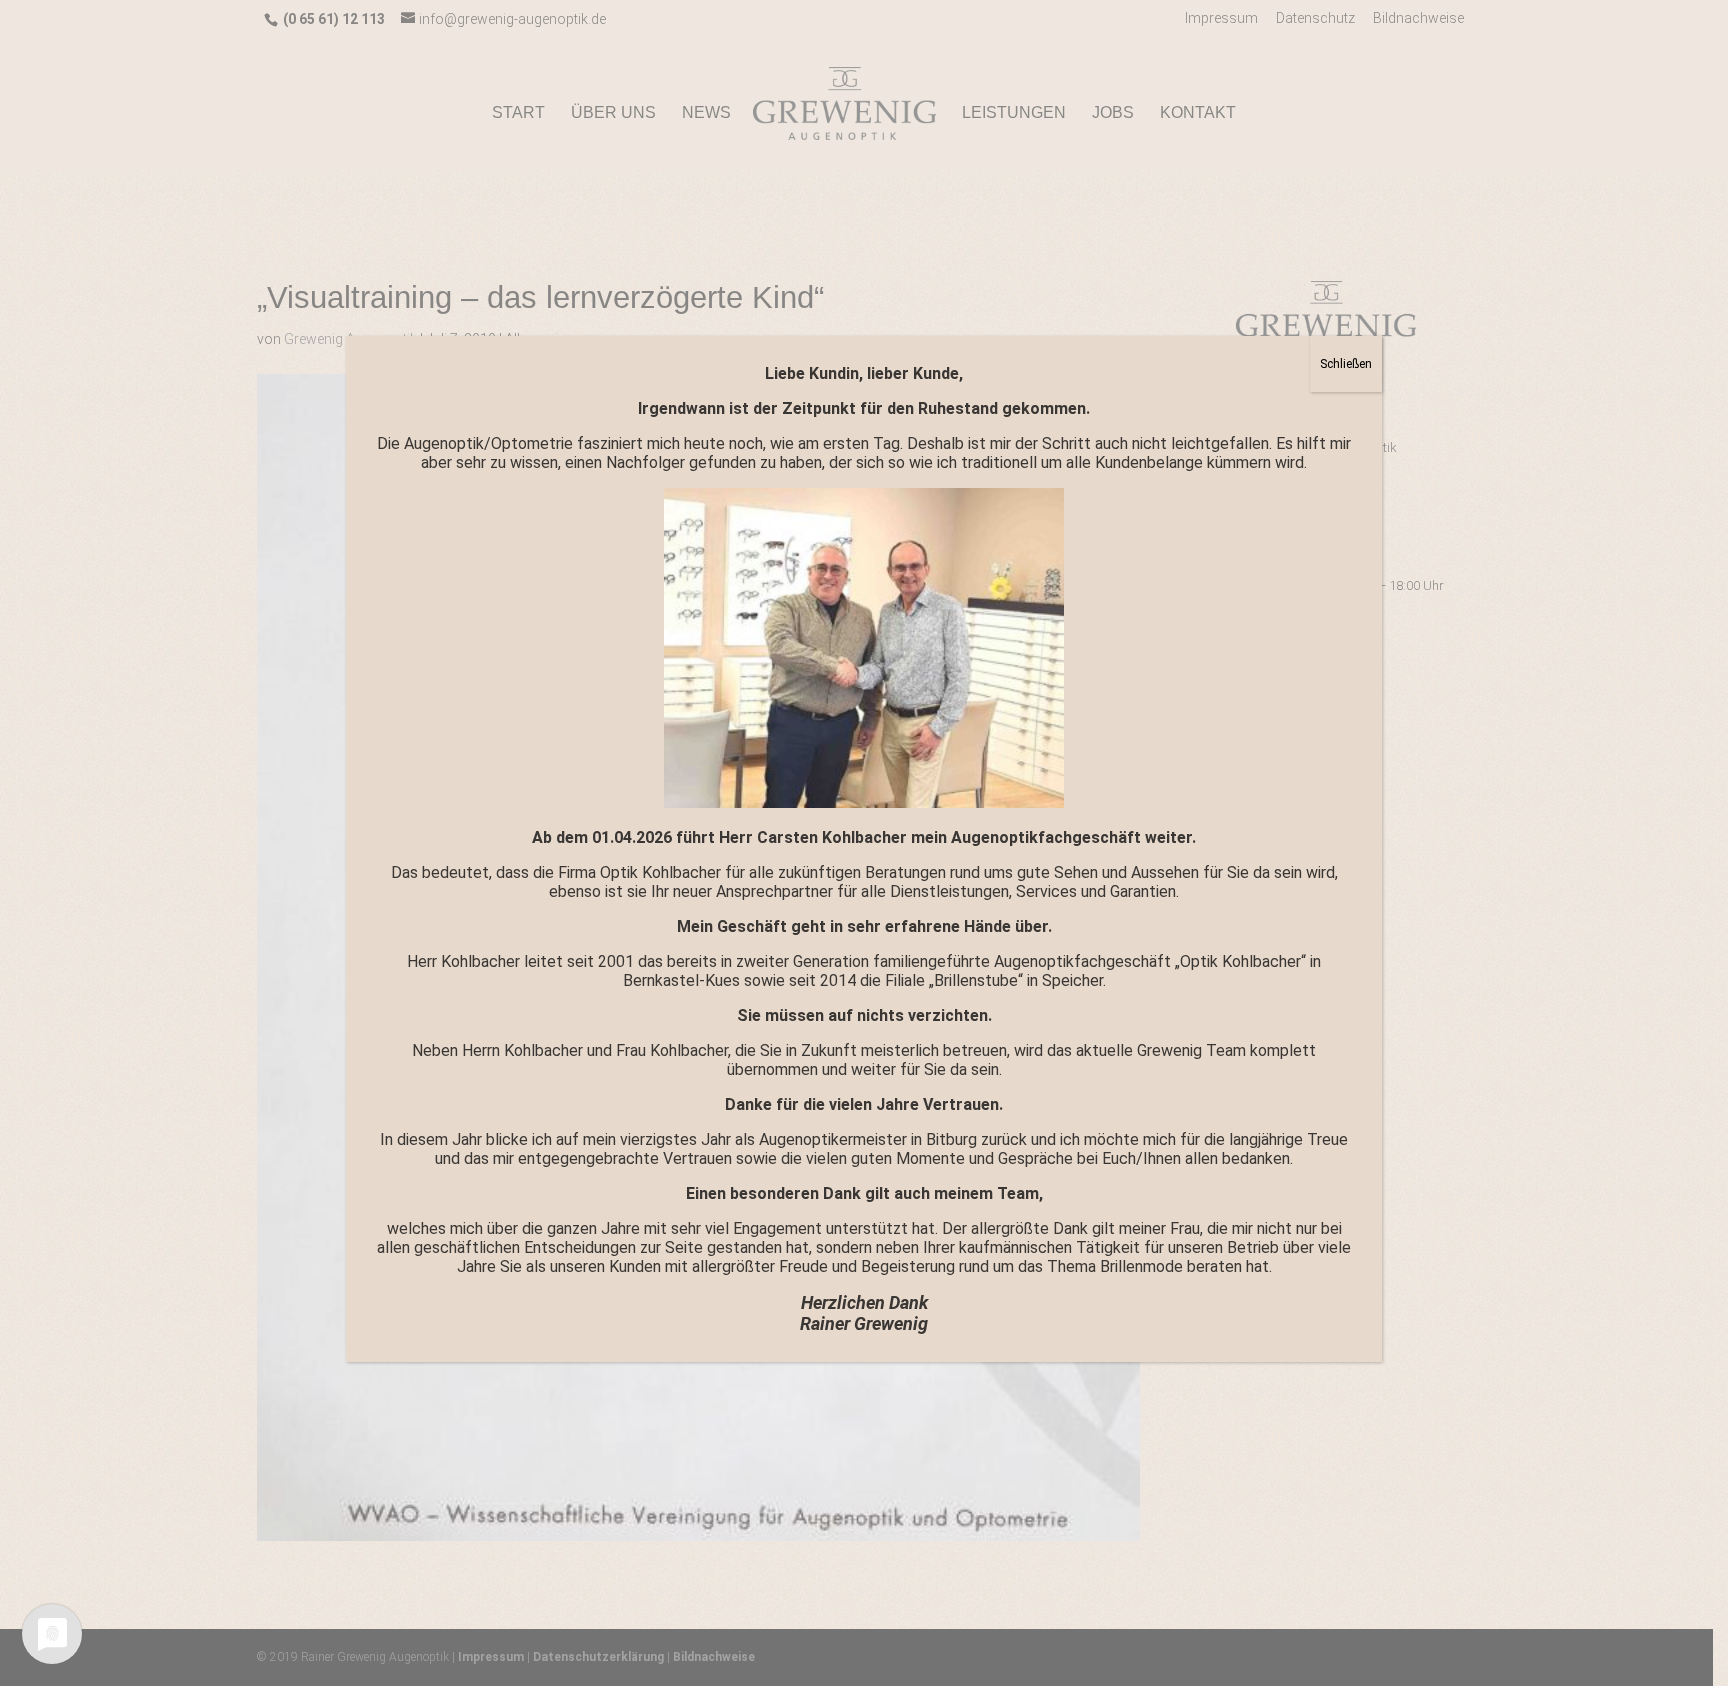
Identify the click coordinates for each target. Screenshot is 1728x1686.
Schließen (1346, 364)
